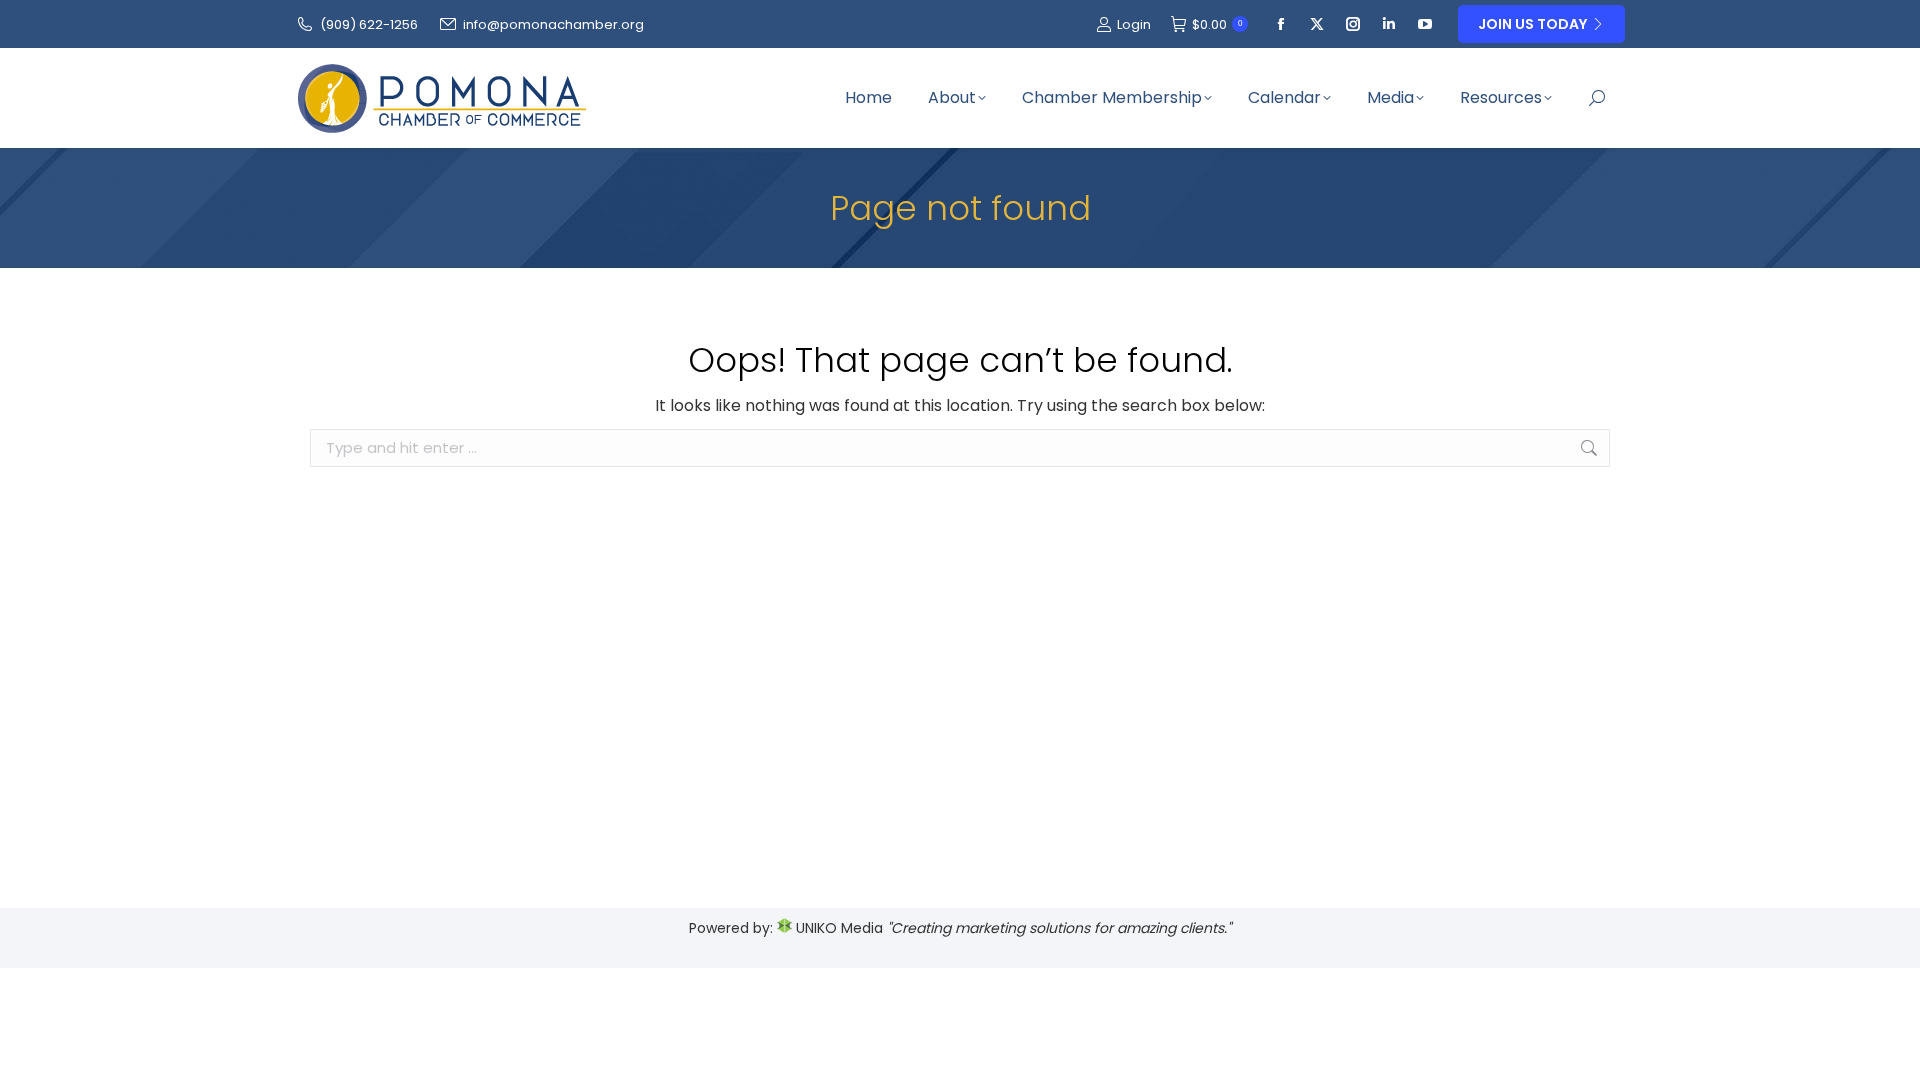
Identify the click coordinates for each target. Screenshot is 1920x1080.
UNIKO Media (837, 928)
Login (1134, 24)
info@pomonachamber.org (553, 24)
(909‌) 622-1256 (369, 24)
